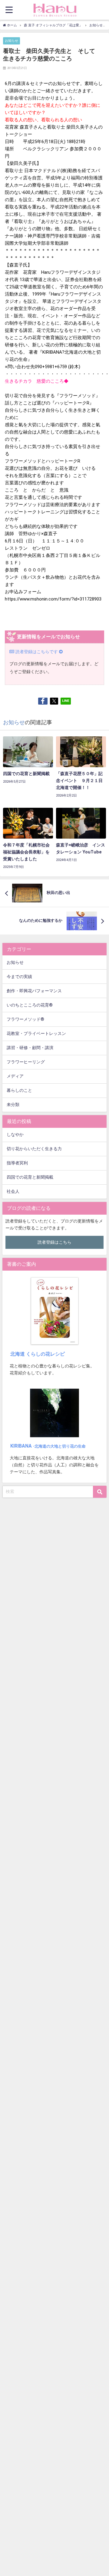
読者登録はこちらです (37, 652)
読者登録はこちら (54, 1242)
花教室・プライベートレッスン (36, 1034)
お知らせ (12, 41)
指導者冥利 (17, 1163)
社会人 (13, 1191)
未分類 (13, 1105)
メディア (15, 1076)
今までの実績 (19, 977)
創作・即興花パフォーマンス (34, 991)
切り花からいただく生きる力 (34, 1149)
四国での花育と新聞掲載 (30, 1177)
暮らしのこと (19, 1090)
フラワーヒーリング (26, 1062)
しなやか (15, 1135)
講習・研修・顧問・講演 (30, 1048)
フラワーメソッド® (25, 1019)
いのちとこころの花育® (30, 1005)
